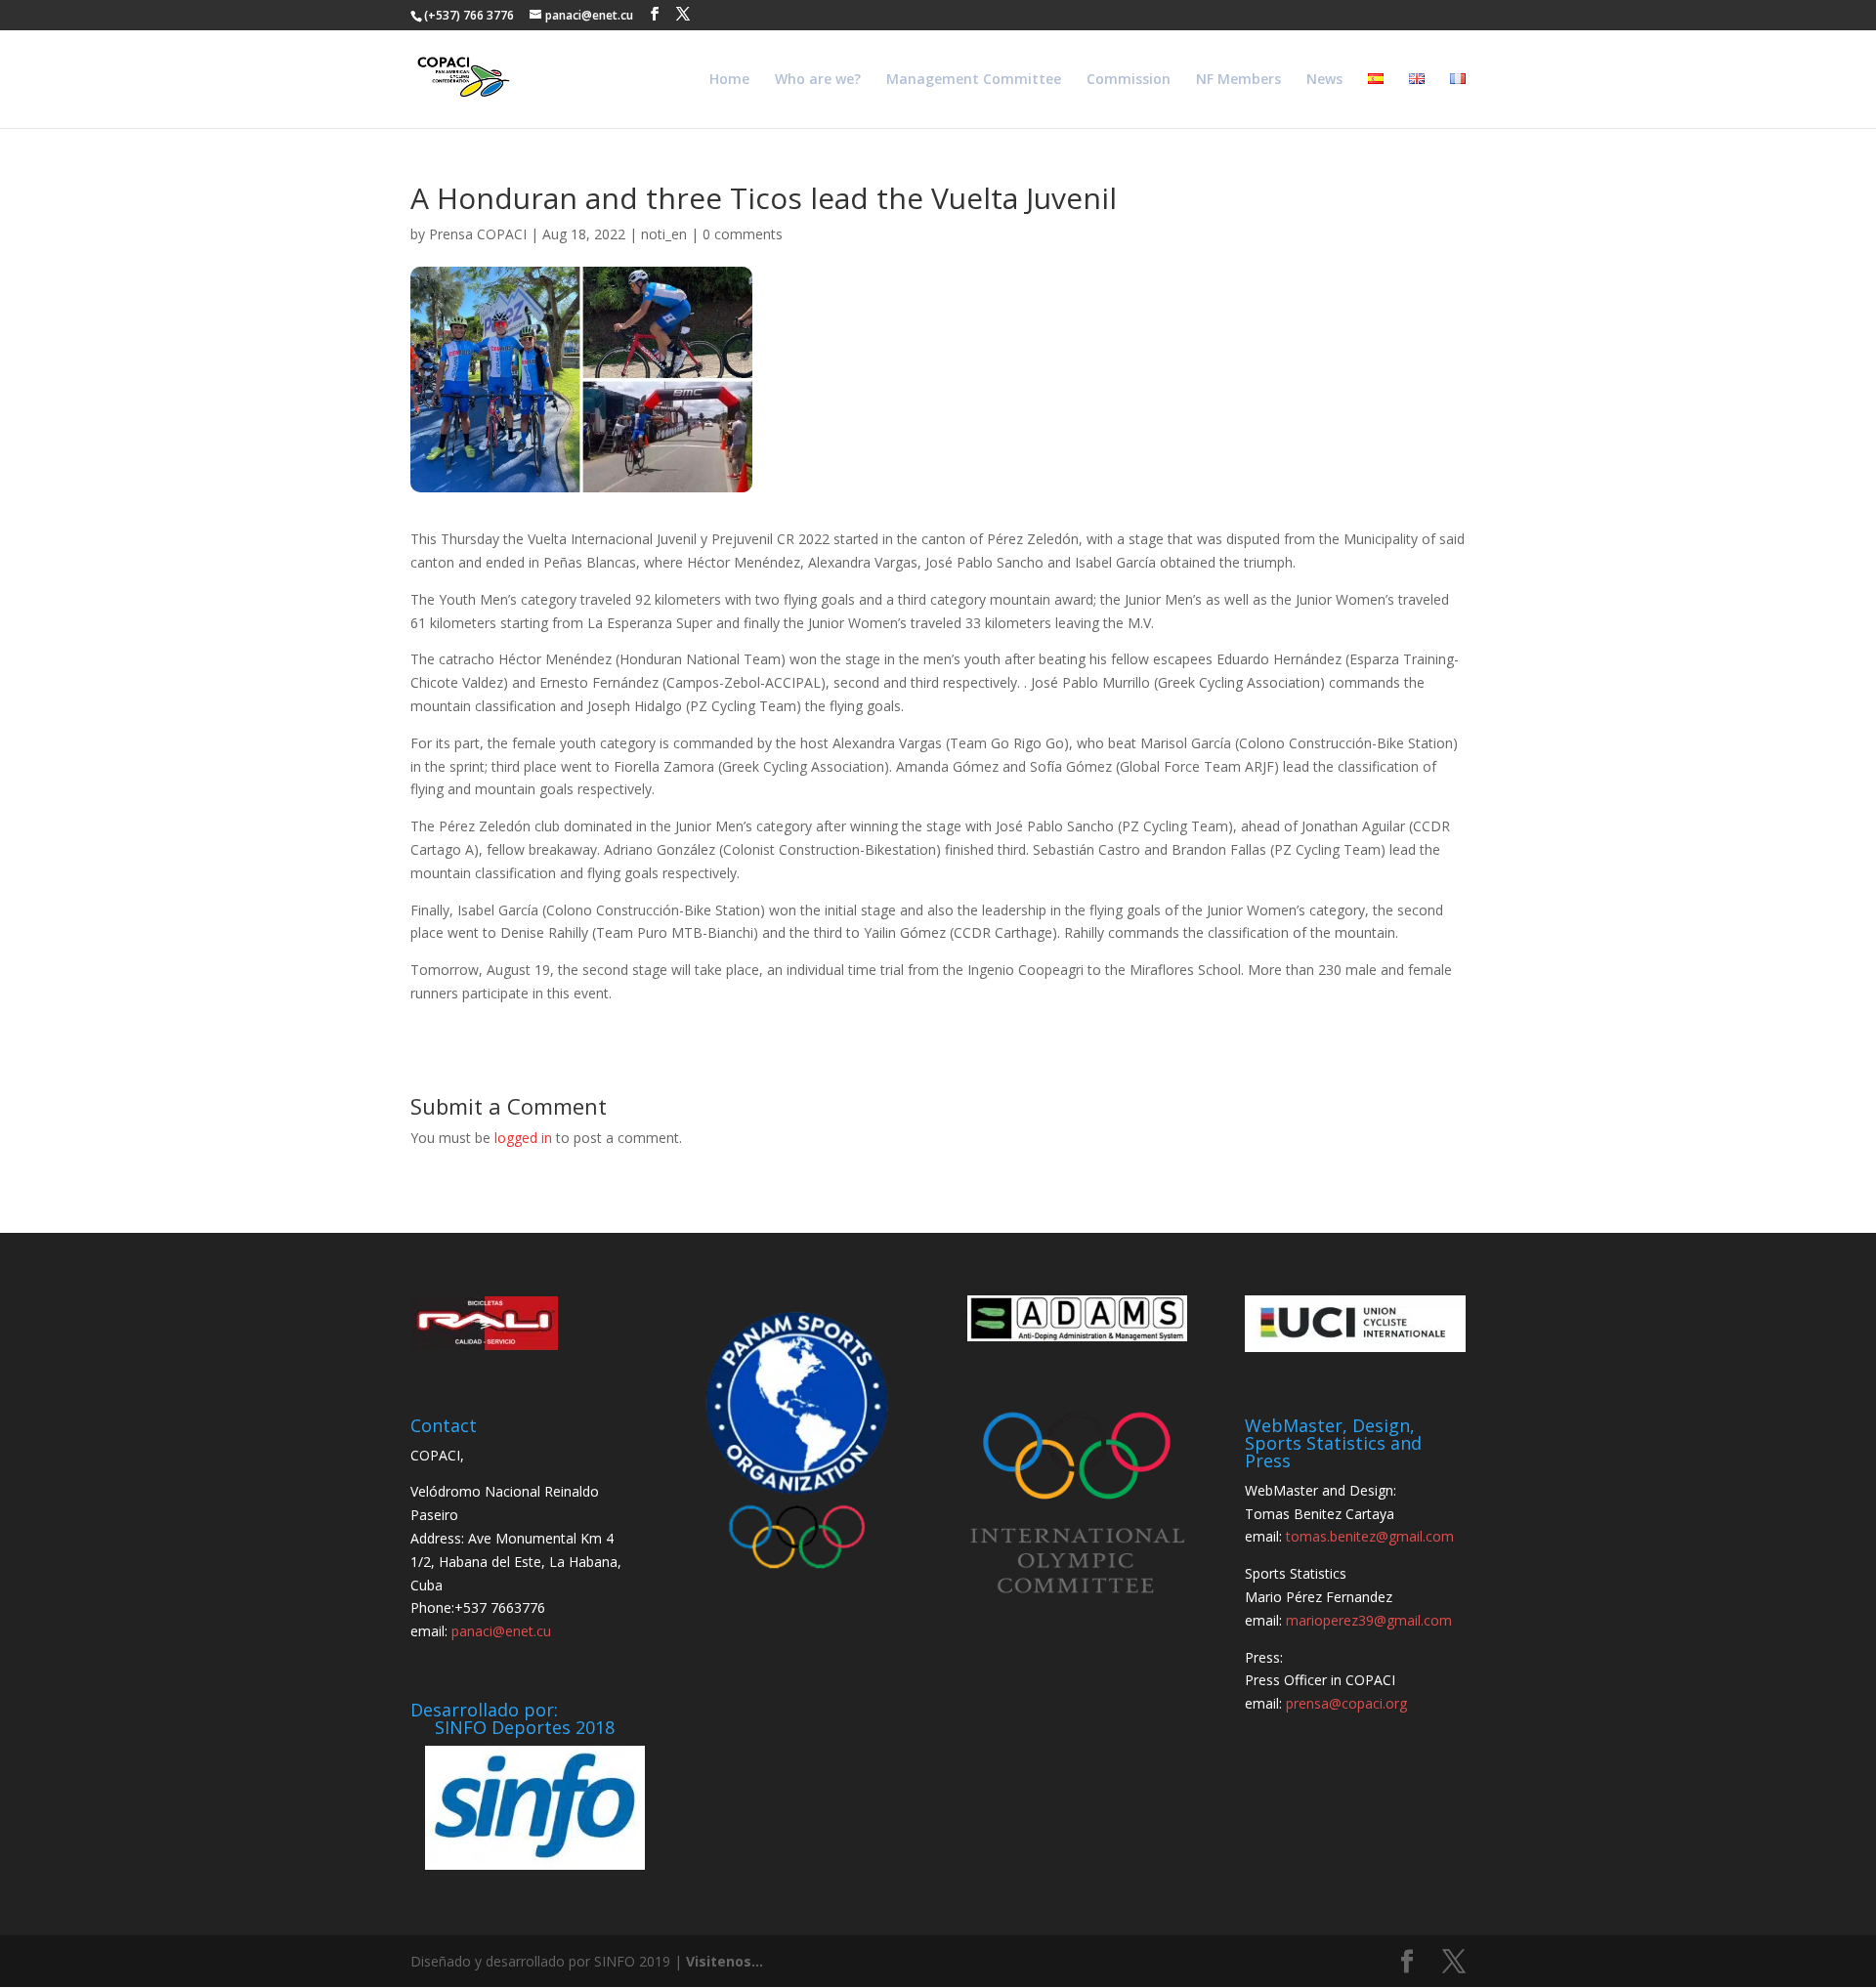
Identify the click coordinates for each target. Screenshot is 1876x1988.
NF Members (1238, 80)
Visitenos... (725, 1961)
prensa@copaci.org (1346, 1703)
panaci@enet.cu (501, 1631)
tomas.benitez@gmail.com (1370, 1536)
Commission (1129, 80)
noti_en (664, 234)
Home (729, 80)
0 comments (743, 234)
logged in (523, 1138)
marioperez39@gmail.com (1369, 1620)
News (1324, 80)
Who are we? (818, 80)
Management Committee (974, 80)
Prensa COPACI (478, 234)
